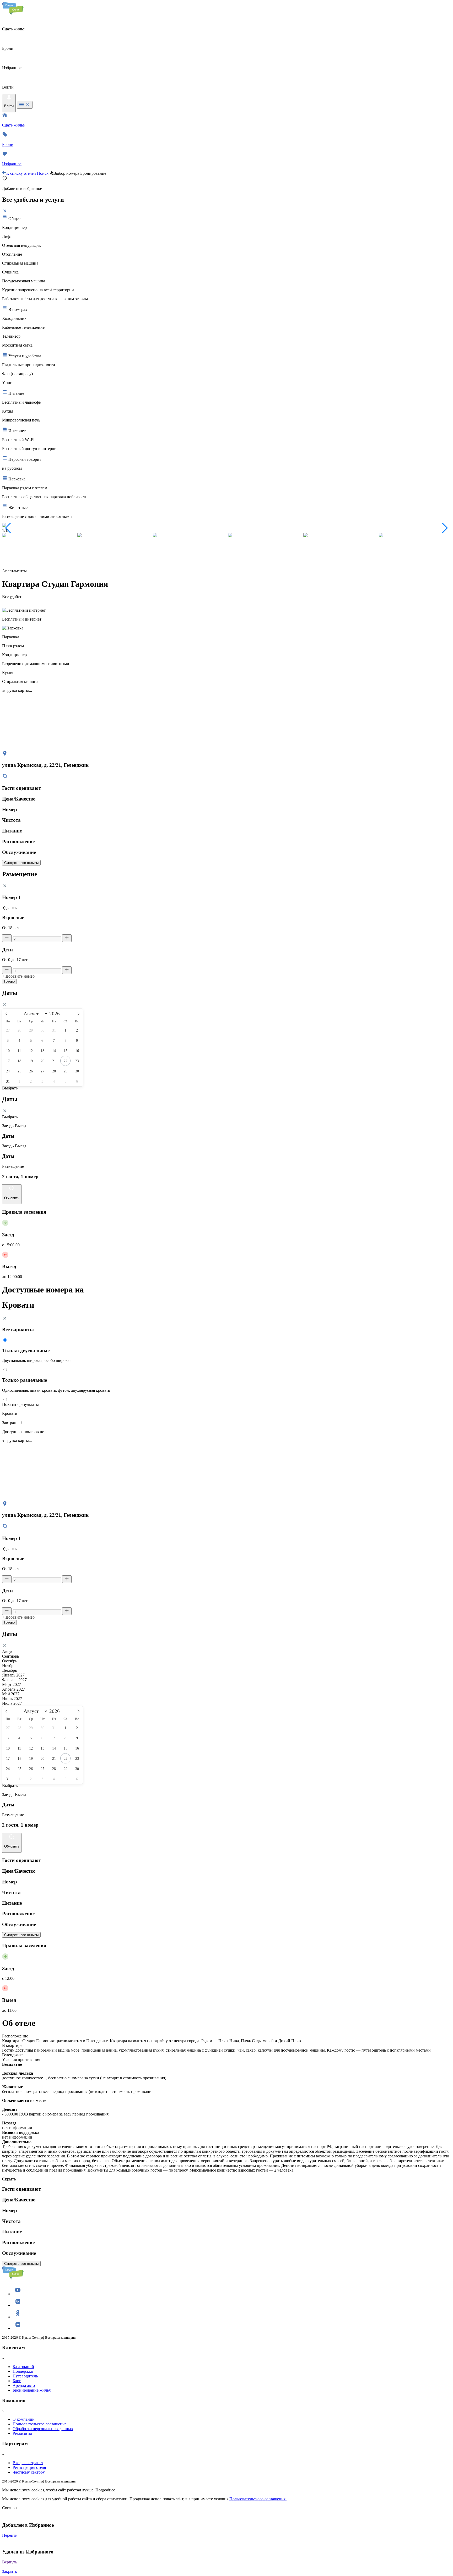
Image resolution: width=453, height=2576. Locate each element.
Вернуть (10, 2562)
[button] (8, 528)
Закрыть (9, 2571)
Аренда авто (24, 2385)
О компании (24, 2419)
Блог (17, 2381)
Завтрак (10, 1423)
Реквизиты (22, 2433)
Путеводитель (25, 2376)
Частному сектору (29, 2472)
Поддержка (23, 2371)
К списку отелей (21, 173)
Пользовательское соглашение (40, 2424)
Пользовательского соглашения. (258, 2499)
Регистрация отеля (29, 2467)
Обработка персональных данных (43, 2429)
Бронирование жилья (32, 2390)
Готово (9, 981)
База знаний (23, 2367)
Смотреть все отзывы (21, 863)
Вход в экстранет (28, 2463)
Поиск (43, 173)
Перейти (10, 2535)
